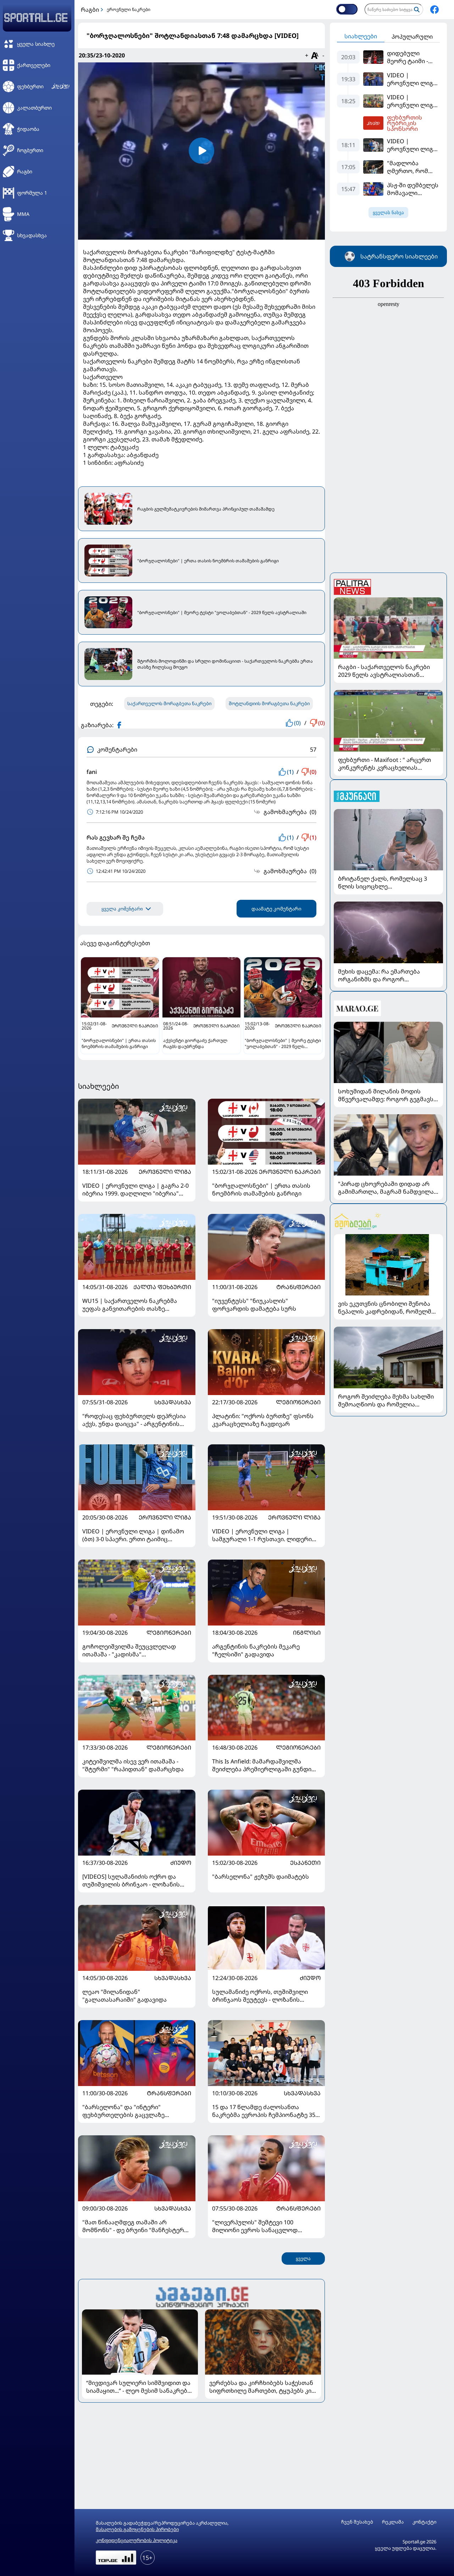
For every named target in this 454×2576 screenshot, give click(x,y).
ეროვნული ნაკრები (129, 9)
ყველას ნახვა (388, 213)
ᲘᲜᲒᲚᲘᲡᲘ (307, 1633)
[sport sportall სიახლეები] (434, 10)
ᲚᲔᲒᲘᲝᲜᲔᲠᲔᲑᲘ (298, 1402)
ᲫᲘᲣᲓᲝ (181, 1863)
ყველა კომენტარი (122, 909)
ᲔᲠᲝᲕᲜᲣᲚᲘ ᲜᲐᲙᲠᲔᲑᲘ (290, 1172)
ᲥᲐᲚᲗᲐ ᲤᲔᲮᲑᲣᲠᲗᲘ (162, 1287)
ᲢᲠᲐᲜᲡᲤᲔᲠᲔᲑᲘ (298, 1287)
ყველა (303, 2259)
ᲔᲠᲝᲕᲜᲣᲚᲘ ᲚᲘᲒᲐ (165, 1172)
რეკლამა (393, 2522)
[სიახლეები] (201, 2296)
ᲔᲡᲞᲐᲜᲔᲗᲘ (305, 1863)
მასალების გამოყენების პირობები (137, 2529)
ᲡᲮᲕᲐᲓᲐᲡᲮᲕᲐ (173, 1402)
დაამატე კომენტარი (276, 909)
